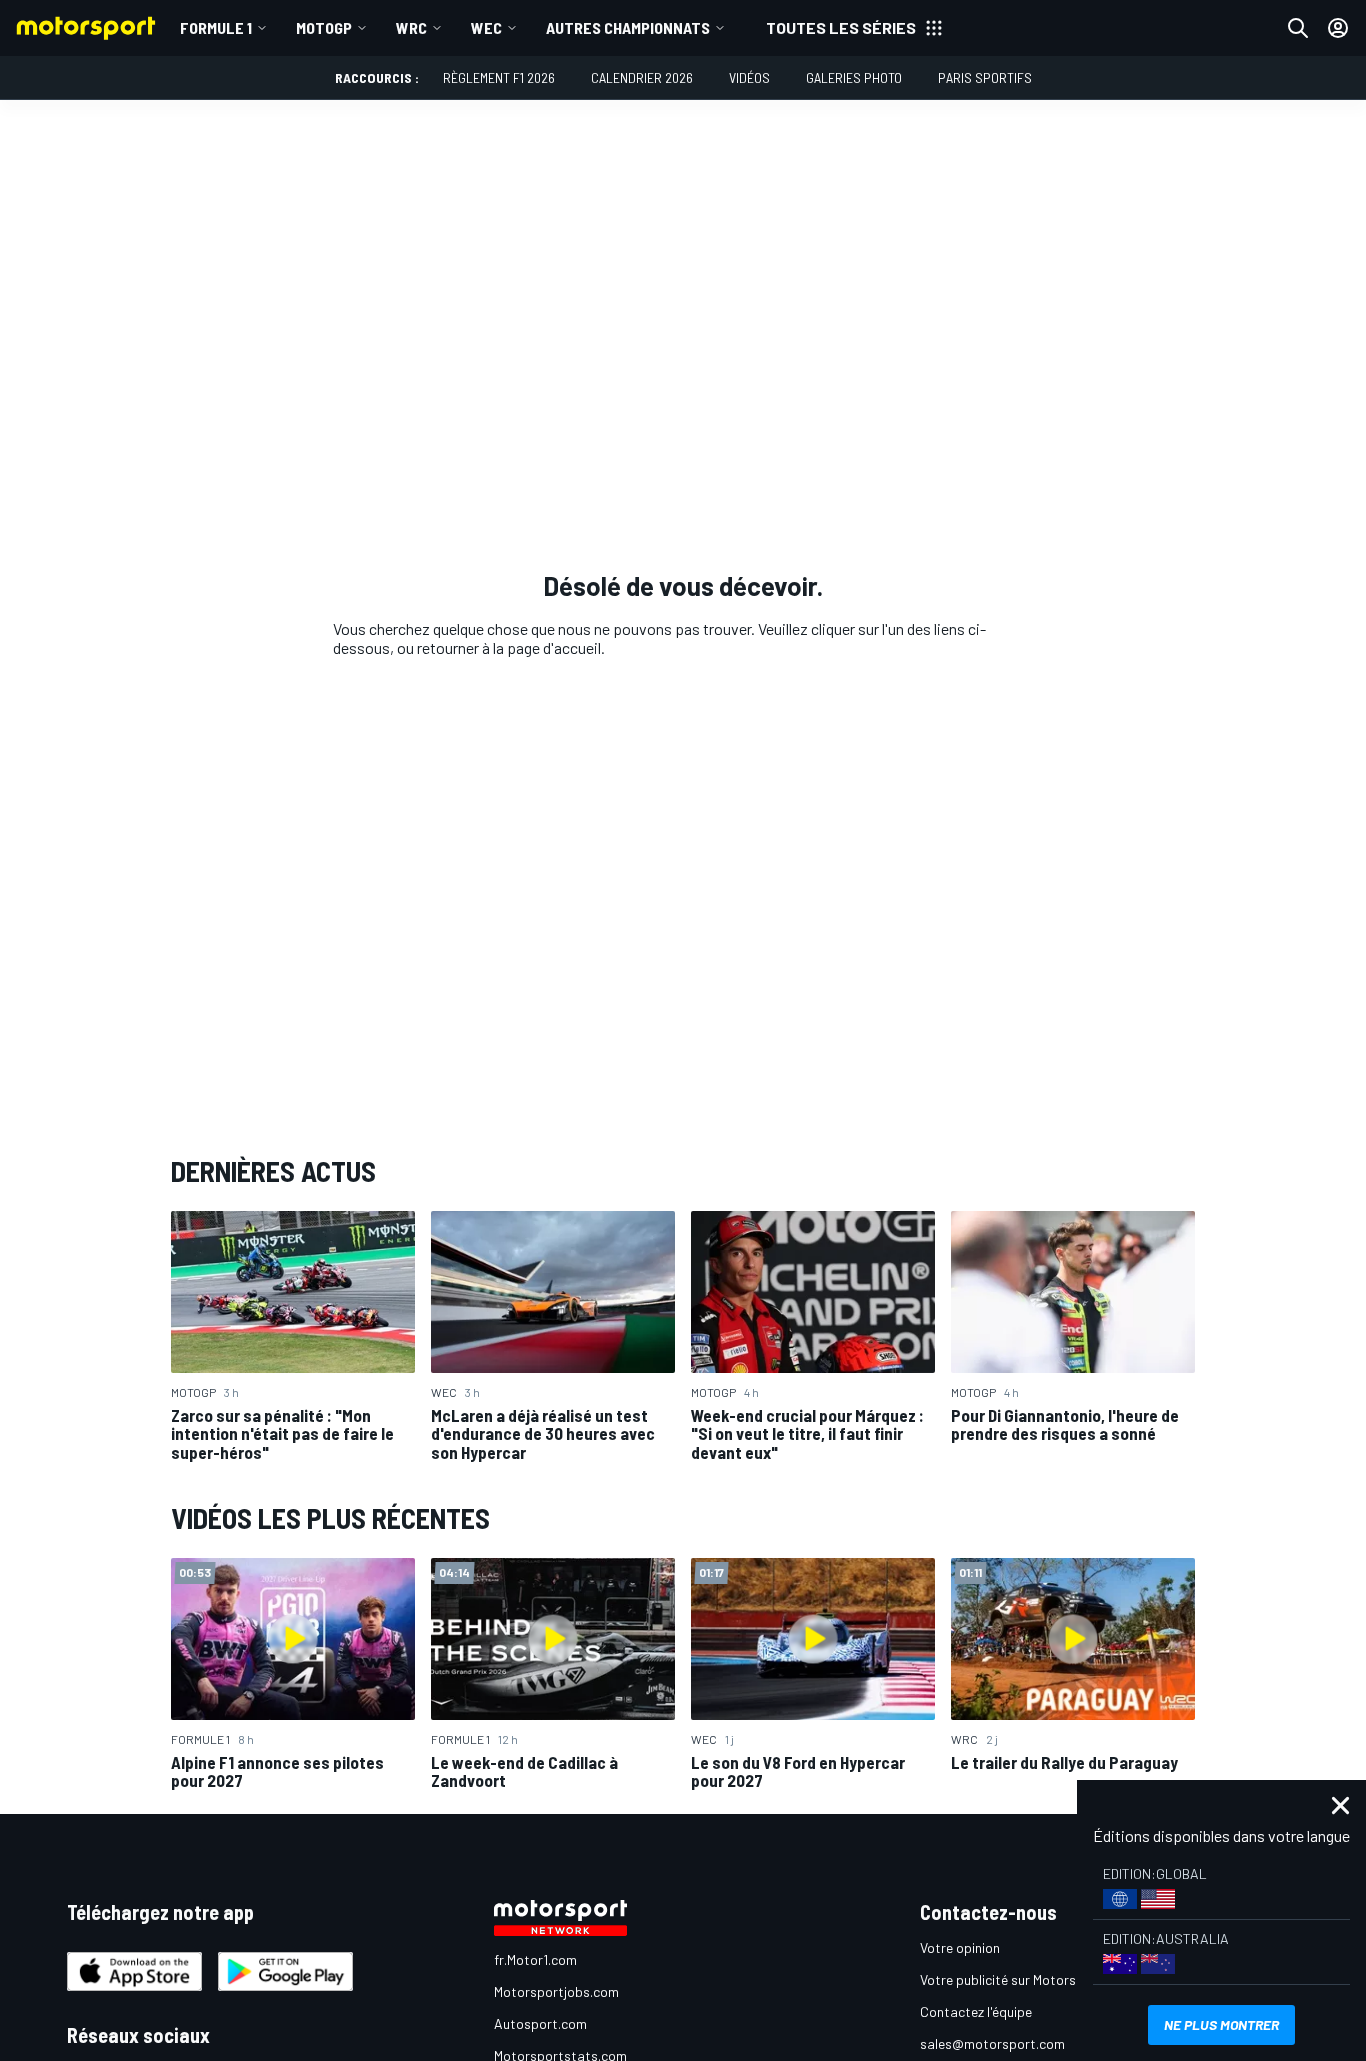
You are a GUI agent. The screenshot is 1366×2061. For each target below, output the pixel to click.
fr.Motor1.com (535, 1959)
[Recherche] (1298, 28)
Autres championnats (628, 27)
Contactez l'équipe (976, 2011)
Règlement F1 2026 (499, 77)
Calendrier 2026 (642, 77)
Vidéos (749, 77)
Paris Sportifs (985, 77)
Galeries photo (854, 77)
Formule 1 (216, 27)
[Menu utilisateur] (1338, 28)
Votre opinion (960, 1947)
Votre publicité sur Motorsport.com (1026, 1979)
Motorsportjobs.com (556, 1991)
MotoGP (324, 27)
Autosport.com (540, 2023)
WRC (411, 27)
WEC (486, 27)
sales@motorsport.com (992, 2043)
